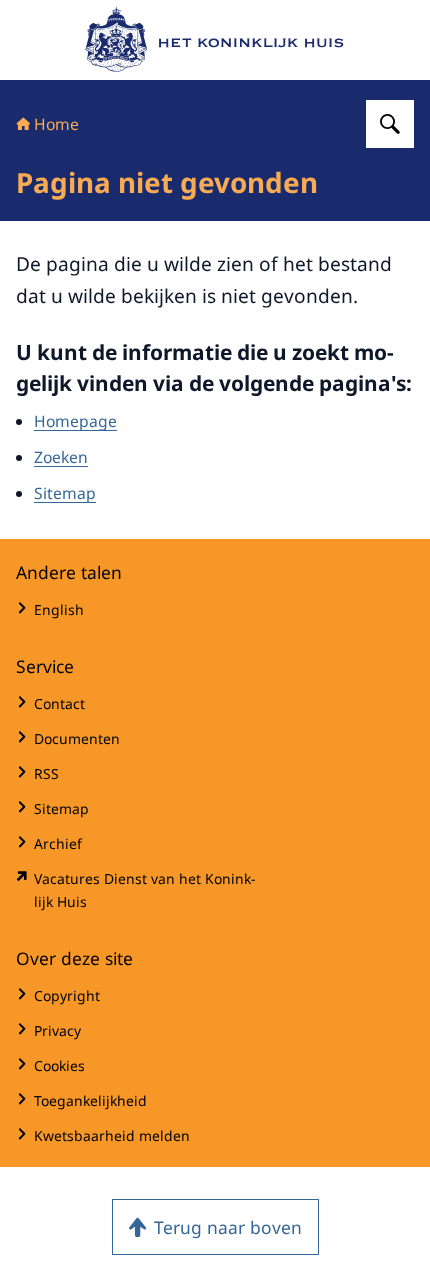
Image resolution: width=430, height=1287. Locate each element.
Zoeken (61, 457)
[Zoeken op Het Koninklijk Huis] (390, 124)
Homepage (75, 421)
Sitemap (65, 493)
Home (56, 124)
